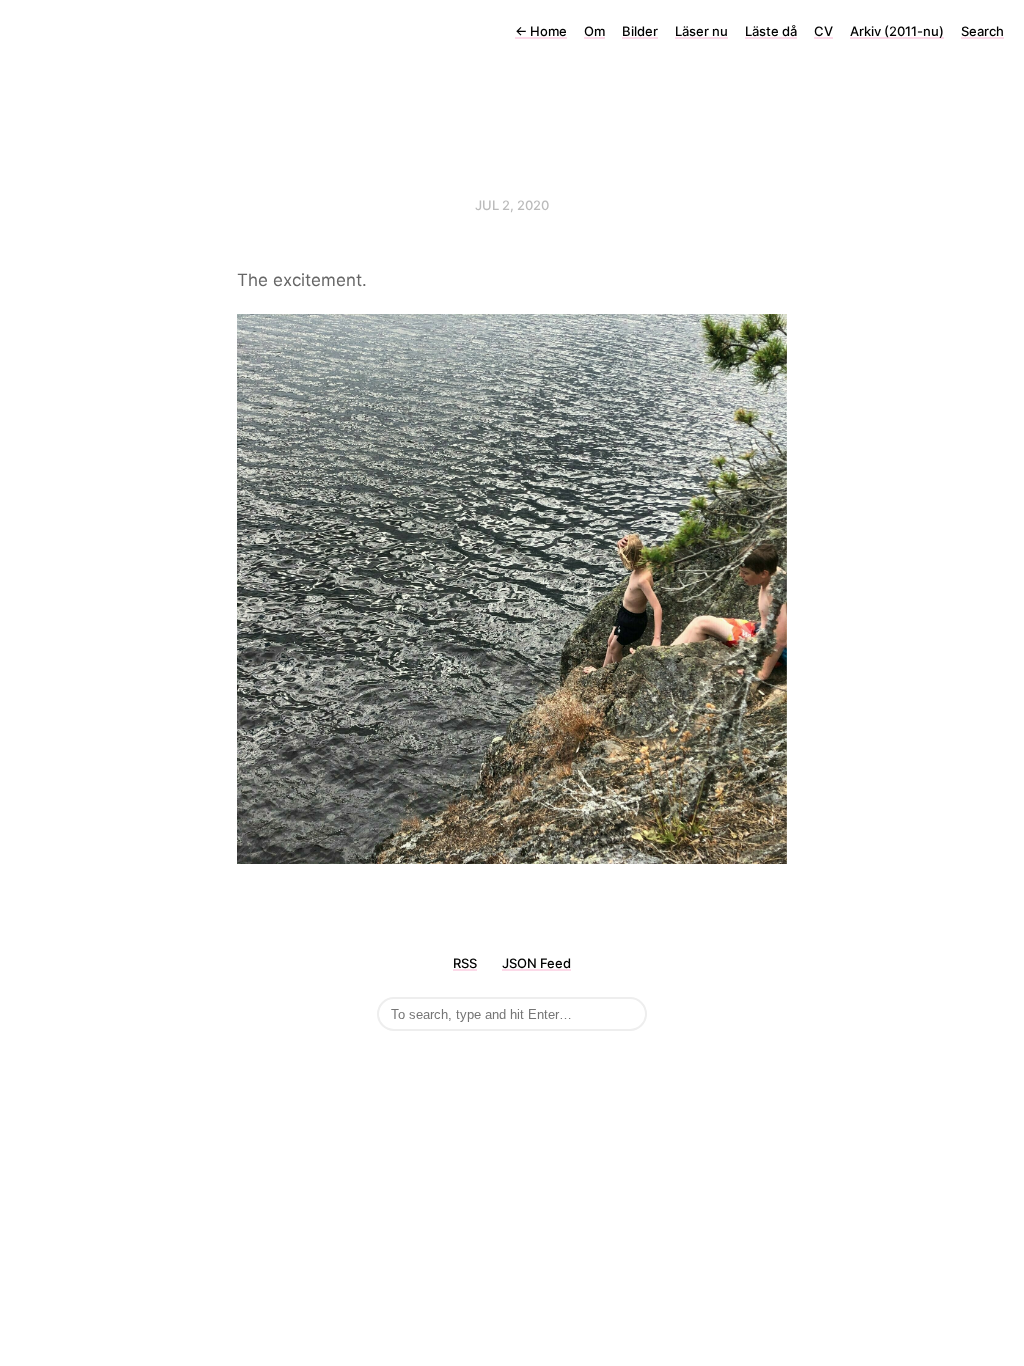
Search (982, 31)
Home (541, 31)
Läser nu (701, 31)
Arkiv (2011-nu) (897, 31)
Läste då (771, 31)
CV (823, 31)
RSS (465, 963)
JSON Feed (536, 963)
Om (594, 31)
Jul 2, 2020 (512, 205)
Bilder (640, 31)
